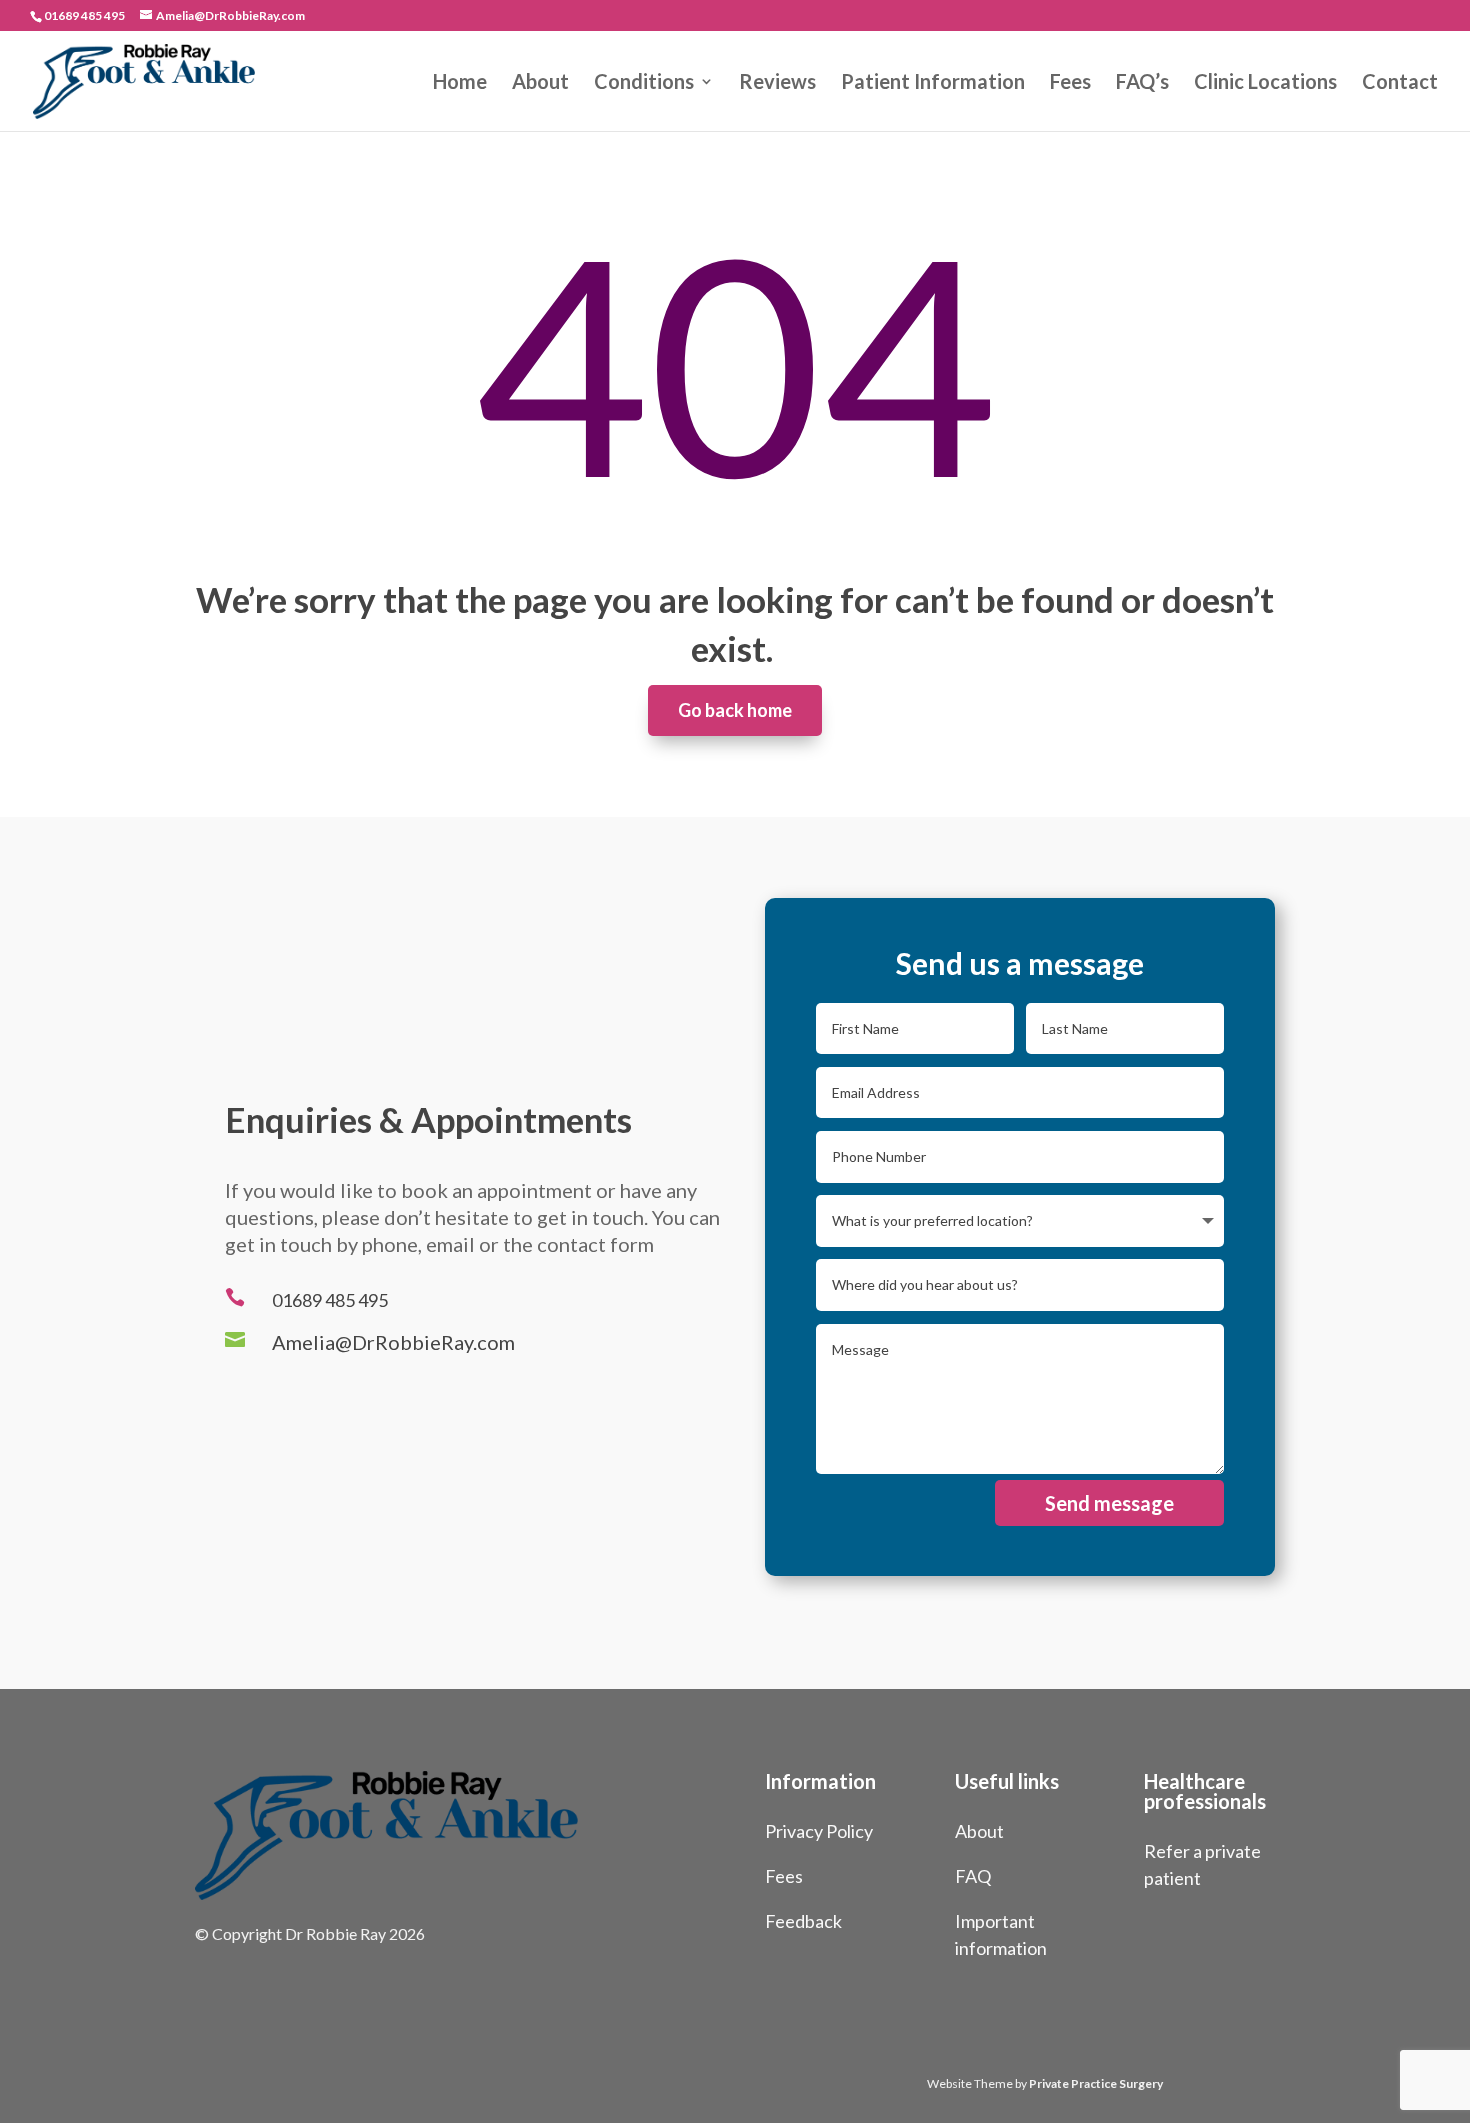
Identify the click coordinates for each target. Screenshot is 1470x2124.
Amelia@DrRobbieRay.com (393, 1342)
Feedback (803, 1921)
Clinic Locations (1265, 83)
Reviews (777, 83)
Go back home (735, 710)
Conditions (644, 83)
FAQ (973, 1876)
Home (460, 83)
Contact (1400, 83)
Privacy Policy (819, 1831)
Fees (1070, 83)
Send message (1109, 1503)
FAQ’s (1142, 83)
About (540, 83)
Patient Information (933, 83)
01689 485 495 (84, 15)
